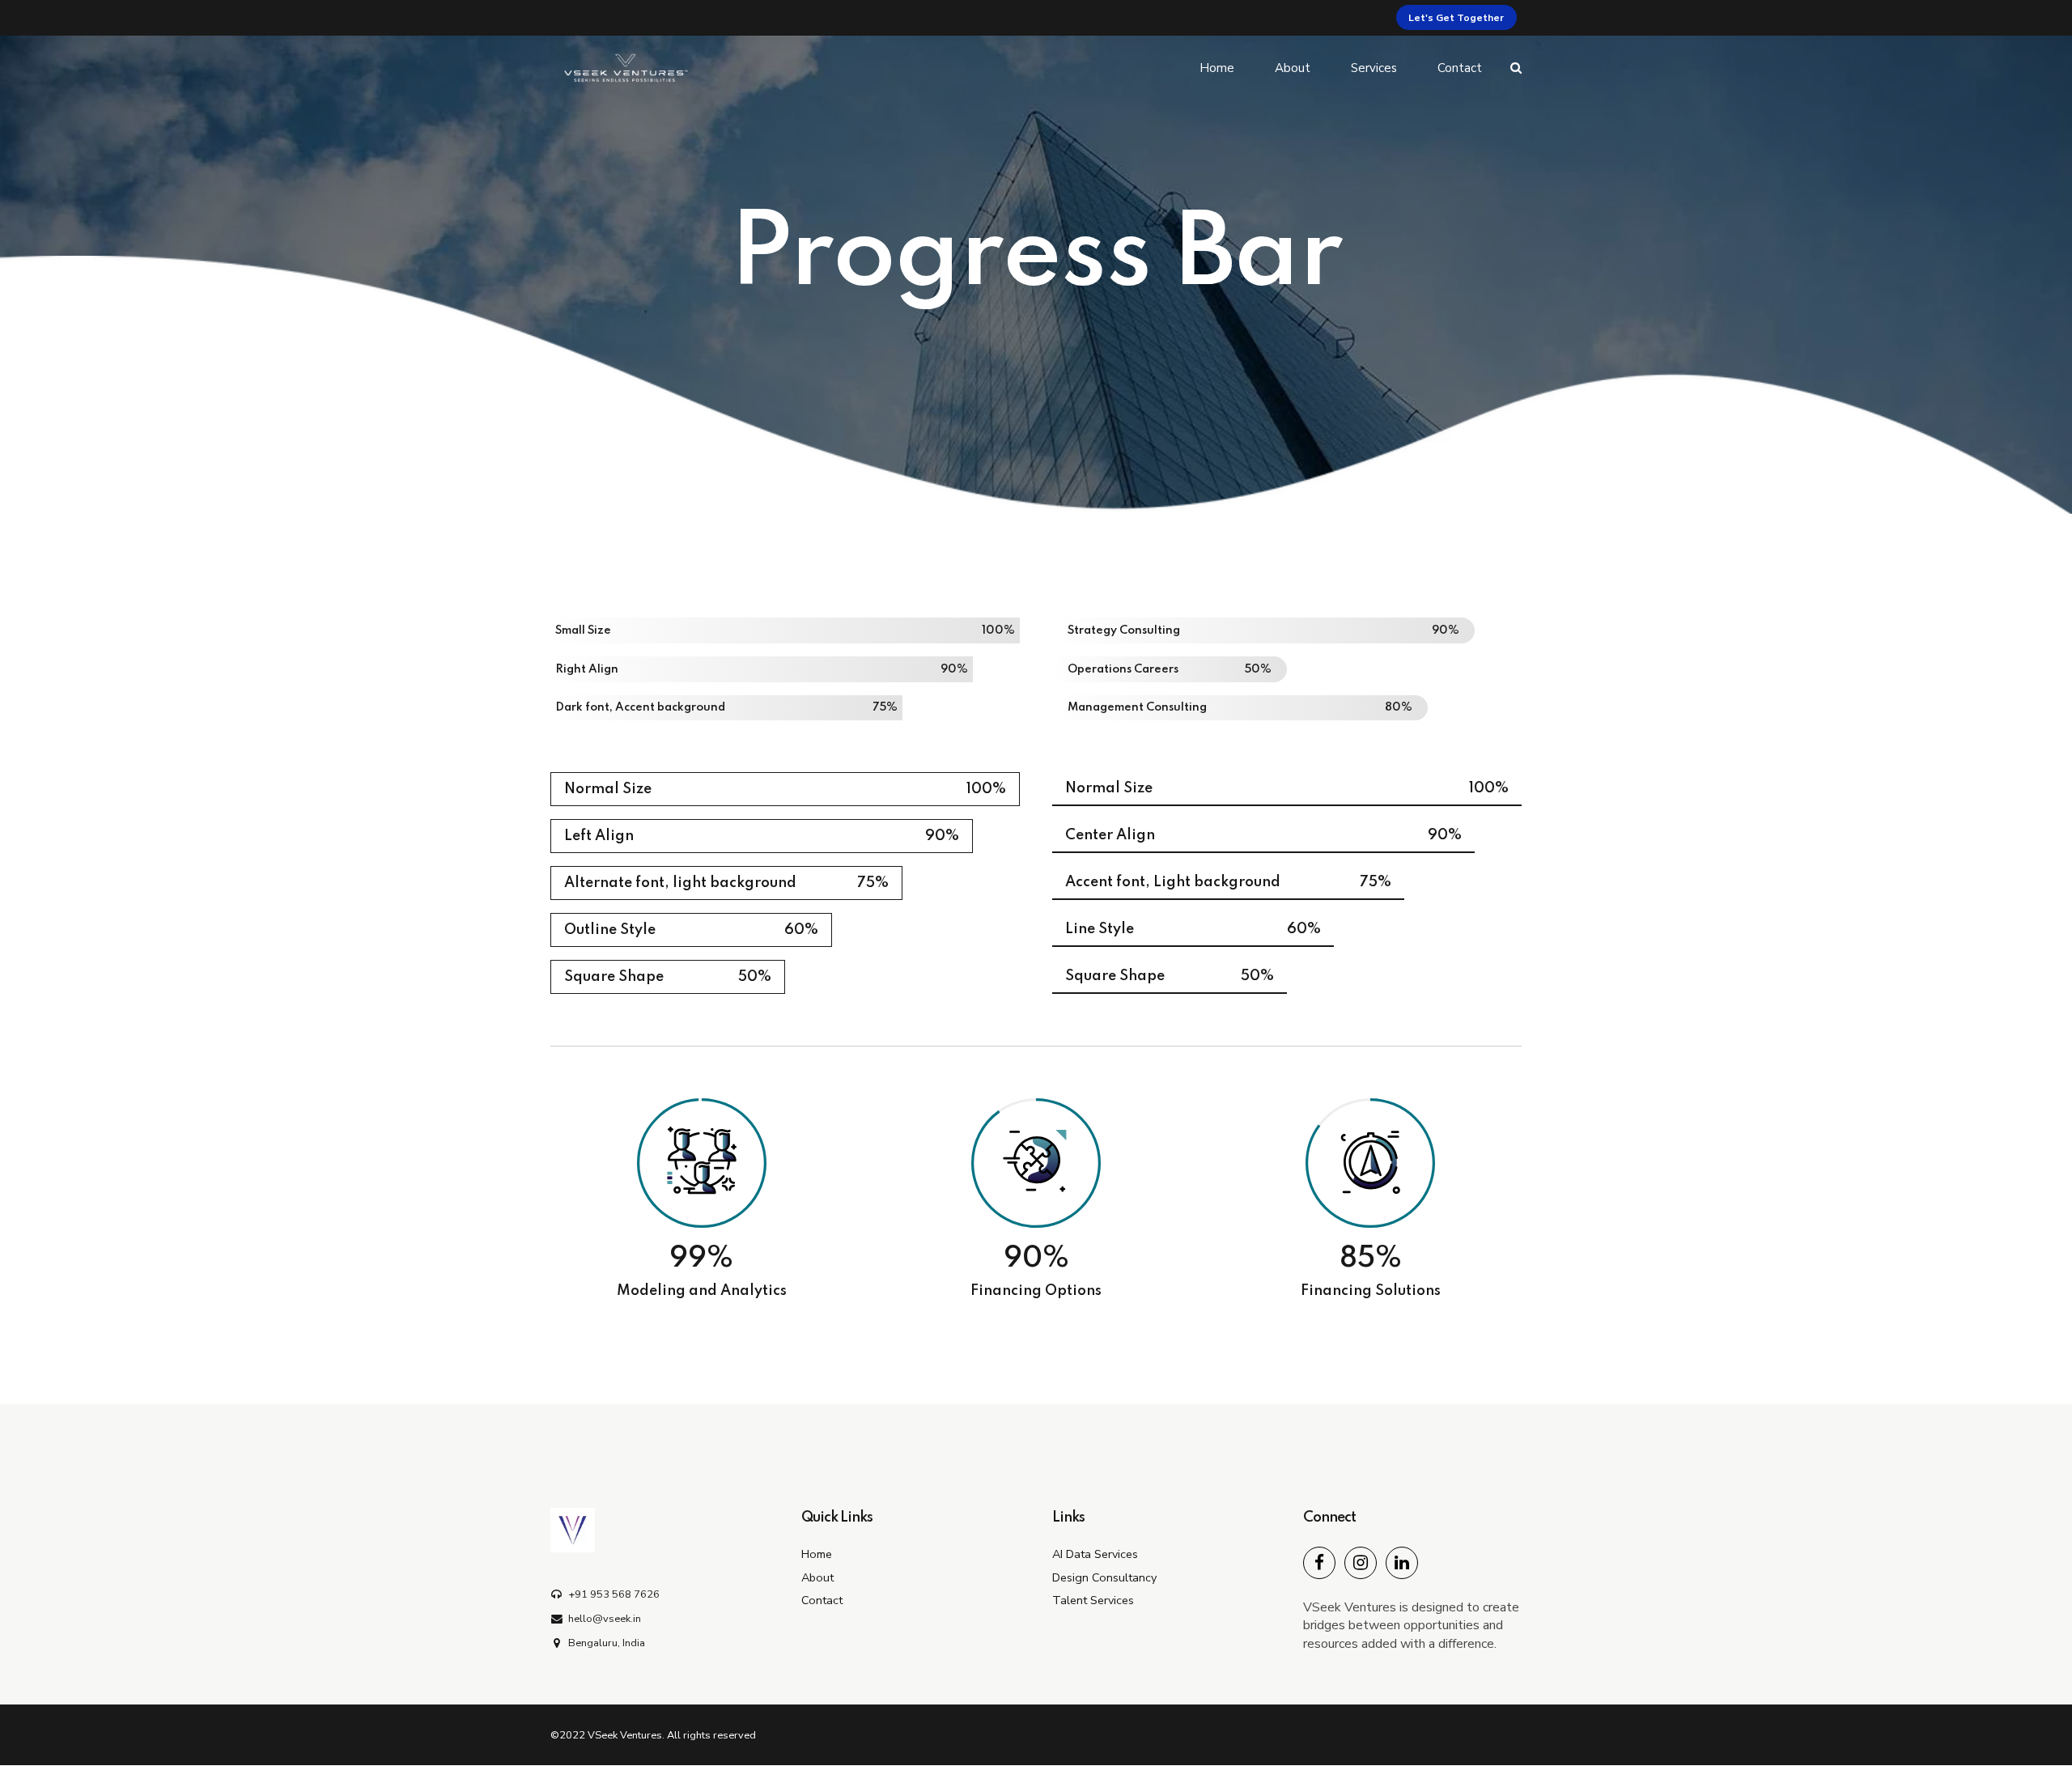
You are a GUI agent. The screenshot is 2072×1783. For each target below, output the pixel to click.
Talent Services (1093, 1600)
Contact (1460, 68)
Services (1374, 68)
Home (1217, 68)
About (1293, 68)
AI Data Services (1095, 1554)
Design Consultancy (1104, 1577)
